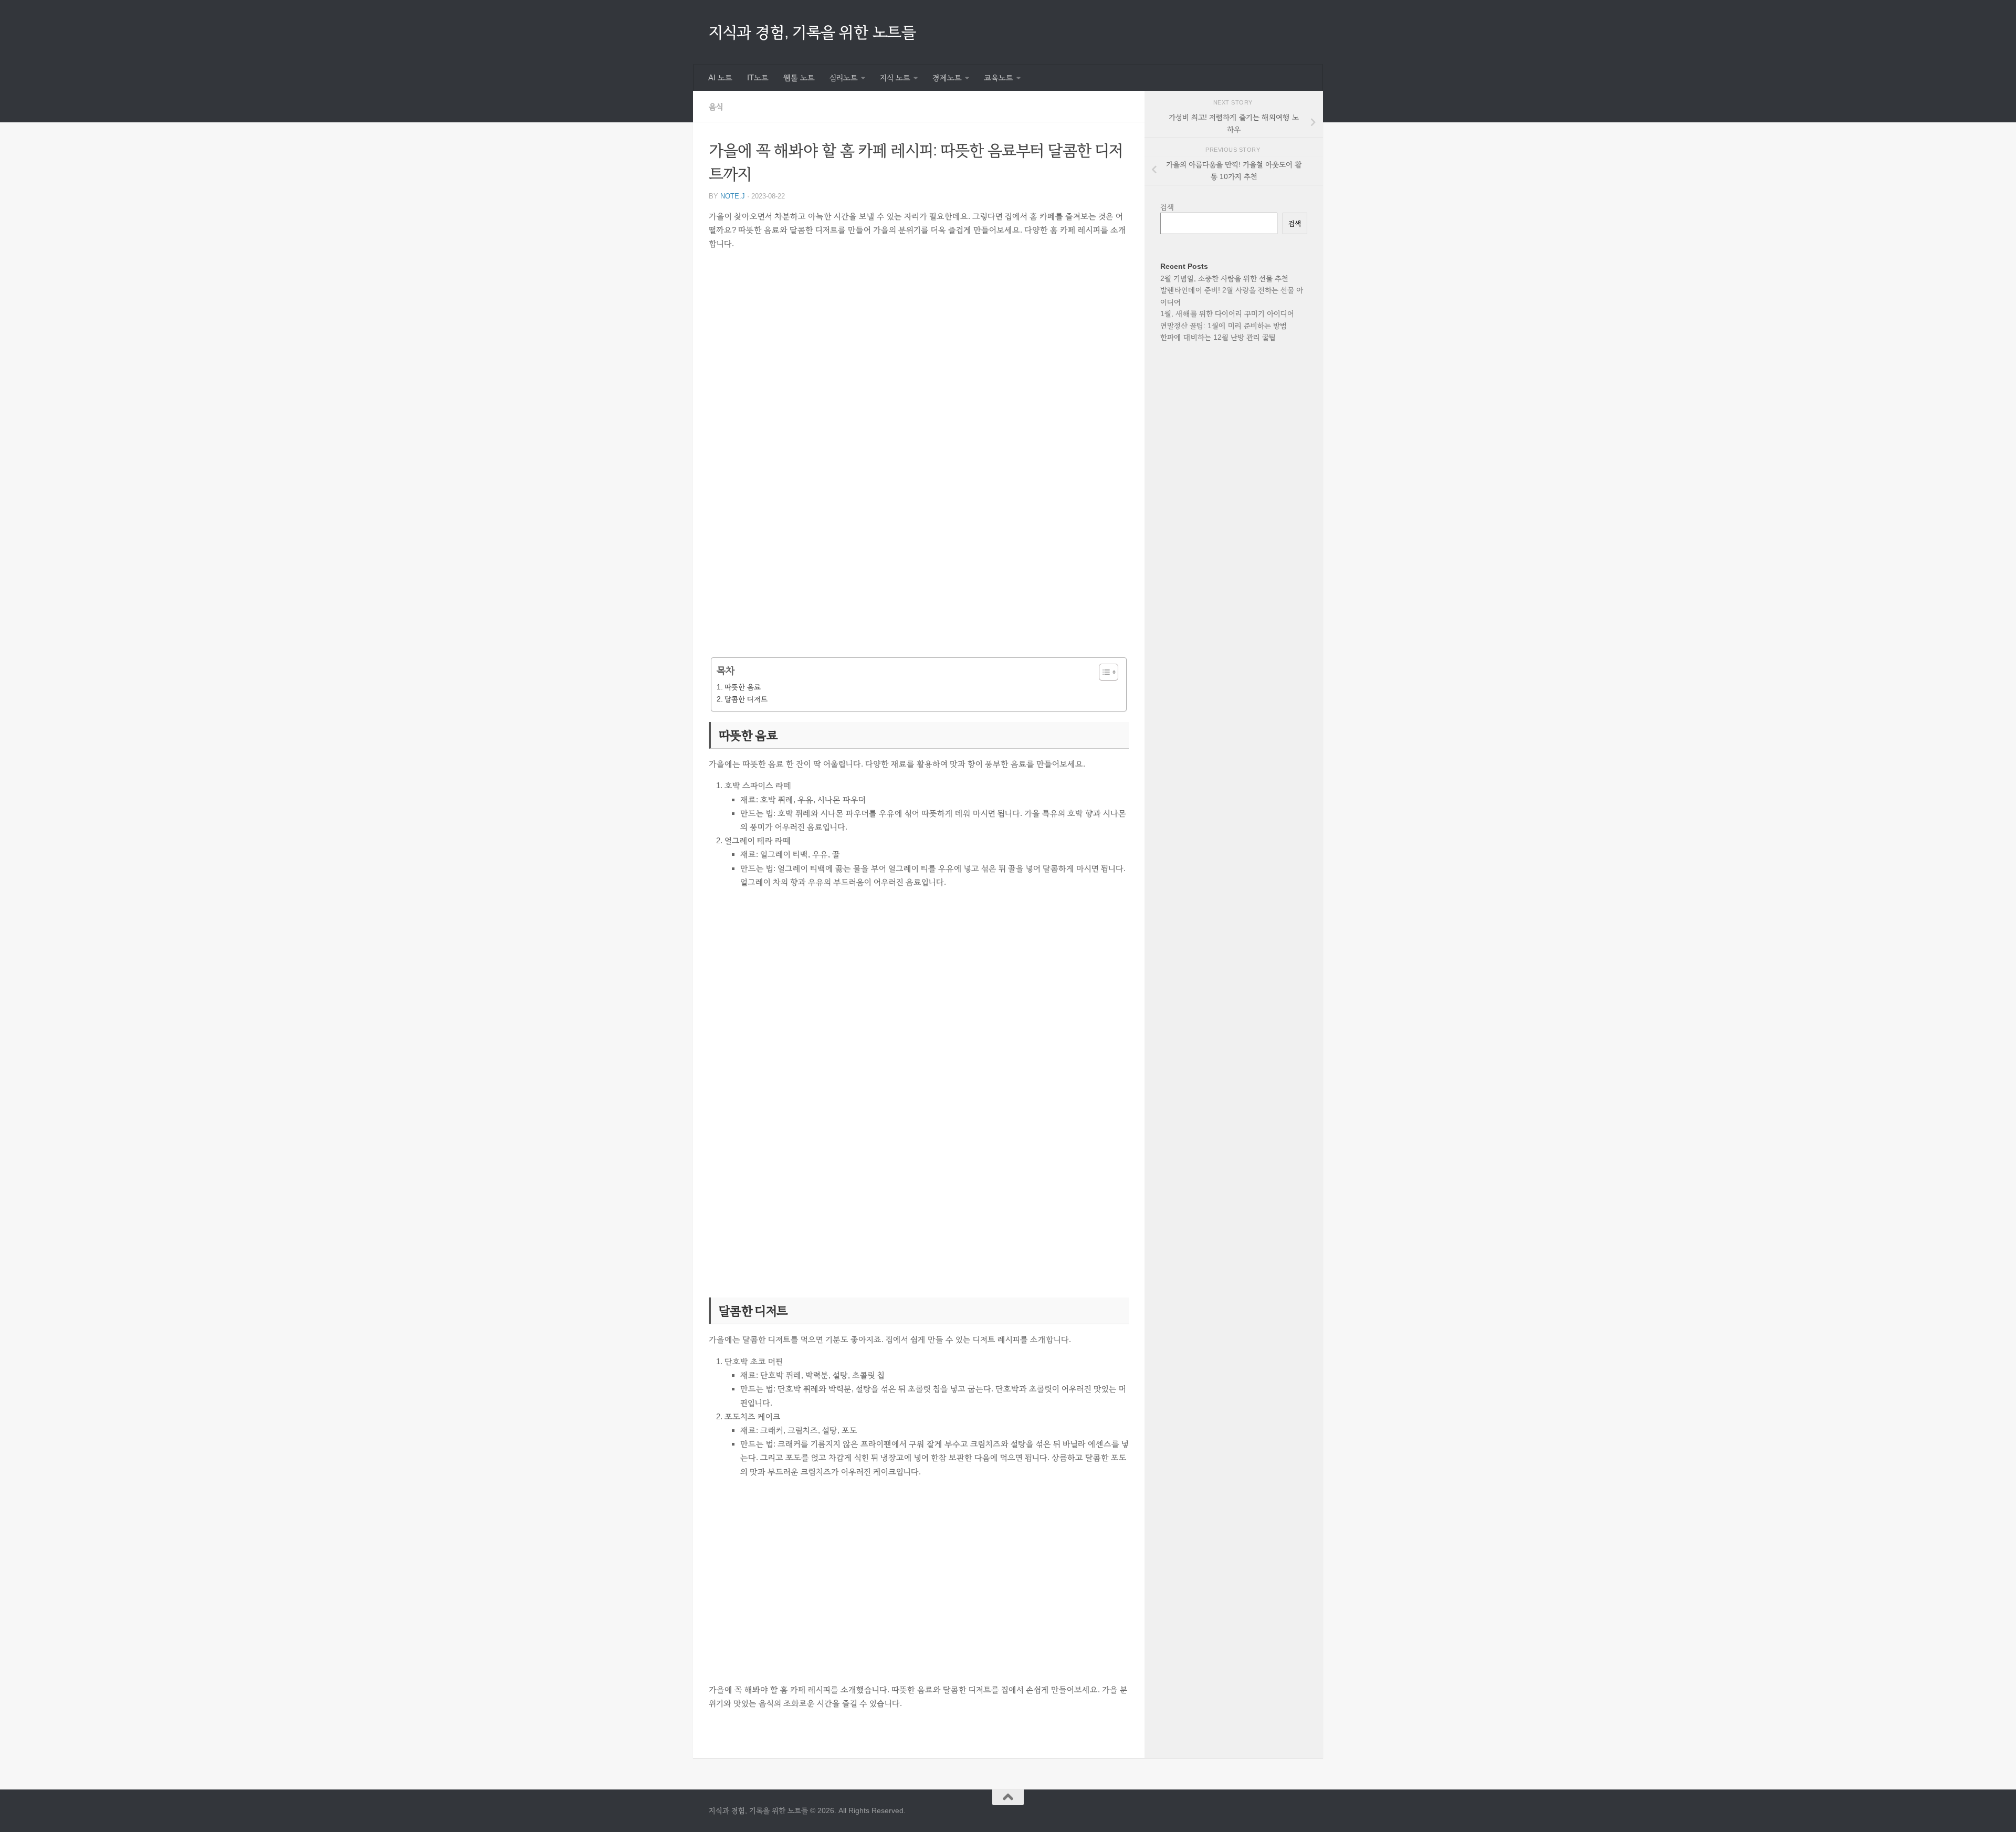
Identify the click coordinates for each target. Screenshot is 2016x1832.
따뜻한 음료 (743, 687)
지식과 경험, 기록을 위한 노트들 (812, 32)
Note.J (733, 196)
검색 (1167, 207)
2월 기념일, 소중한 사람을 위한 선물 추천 (1224, 278)
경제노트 (947, 78)
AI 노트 (720, 78)
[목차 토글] (1103, 672)
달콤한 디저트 (746, 699)
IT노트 (758, 78)
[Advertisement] (919, 360)
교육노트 (999, 78)
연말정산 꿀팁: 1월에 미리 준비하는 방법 (1224, 326)
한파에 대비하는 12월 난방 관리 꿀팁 (1218, 337)
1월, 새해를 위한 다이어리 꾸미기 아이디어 (1227, 313)
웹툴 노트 (799, 78)
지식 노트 (895, 78)
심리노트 (844, 78)
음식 (716, 106)
